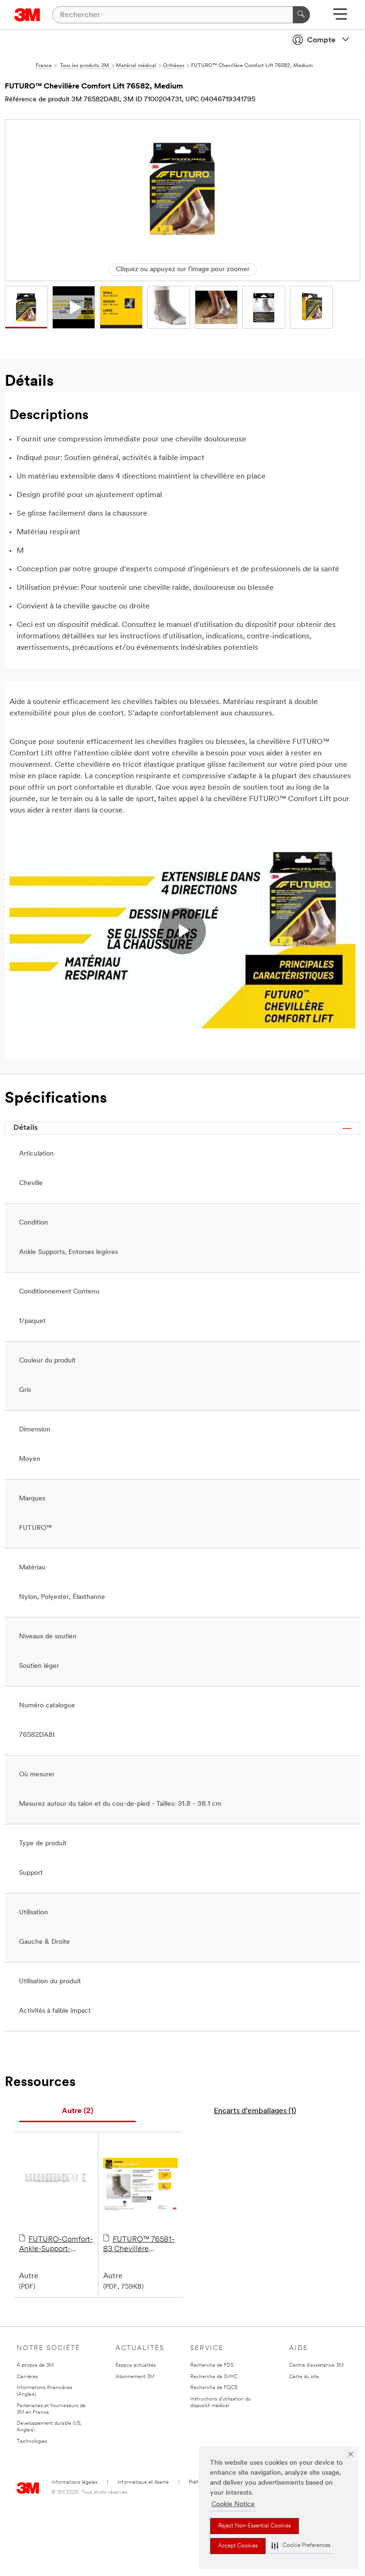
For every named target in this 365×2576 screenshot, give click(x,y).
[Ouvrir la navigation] (340, 17)
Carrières (27, 2377)
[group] (26, 307)
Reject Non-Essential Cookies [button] (255, 2526)
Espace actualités (136, 2365)
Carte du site (304, 2377)
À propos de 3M (35, 2365)
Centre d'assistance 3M (316, 2365)
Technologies (32, 2442)
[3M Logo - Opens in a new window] (27, 15)
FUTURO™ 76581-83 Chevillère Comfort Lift (139, 2245)
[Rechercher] (301, 15)
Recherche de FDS (212, 2365)
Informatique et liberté (143, 2483)
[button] (301, 2546)
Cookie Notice (233, 2504)
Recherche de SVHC (214, 2377)
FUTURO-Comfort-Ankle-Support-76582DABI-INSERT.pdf (56, 2245)
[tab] (77, 2111)
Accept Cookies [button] (238, 2546)
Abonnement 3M (135, 2377)
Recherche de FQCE (214, 2388)
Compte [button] (321, 40)
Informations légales (74, 2483)
